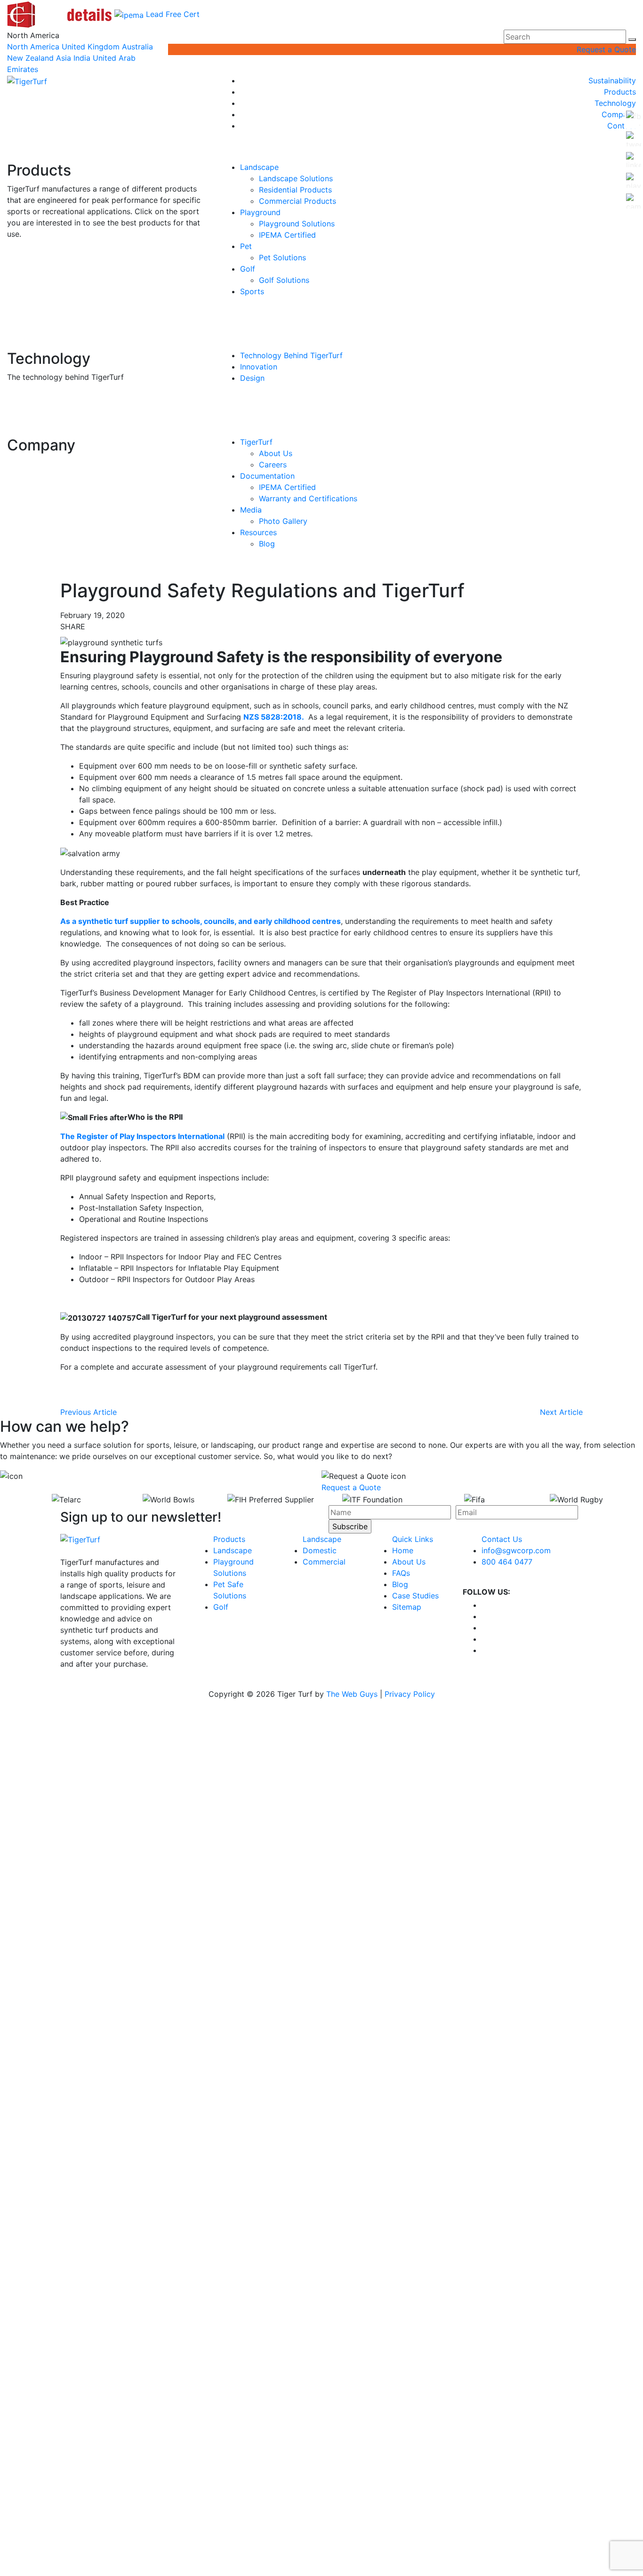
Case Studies (415, 1596)
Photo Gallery (283, 521)
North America (33, 47)
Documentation (267, 476)
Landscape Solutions (296, 178)
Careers (273, 465)
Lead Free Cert (173, 14)
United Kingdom (91, 47)
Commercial (324, 1562)
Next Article (561, 1412)
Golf (248, 269)
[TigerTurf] (27, 80)
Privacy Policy (410, 1694)
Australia (137, 47)
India (82, 58)
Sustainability (612, 80)
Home (403, 1550)
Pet (246, 246)
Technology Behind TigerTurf (291, 355)
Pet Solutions (282, 257)
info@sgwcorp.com (516, 1550)
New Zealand (30, 58)
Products (620, 92)
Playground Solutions (297, 224)
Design (252, 378)
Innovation (259, 367)
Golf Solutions (284, 280)
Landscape (259, 167)
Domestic (320, 1550)
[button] (632, 40)
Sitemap (407, 1607)
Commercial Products (297, 201)
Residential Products (295, 190)
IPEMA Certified (287, 235)
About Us (276, 453)
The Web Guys (352, 1694)
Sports (252, 291)
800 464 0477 (507, 1562)
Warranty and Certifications (308, 498)
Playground (260, 212)
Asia (64, 58)
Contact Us (502, 1539)
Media (251, 510)
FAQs (401, 1573)
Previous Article (88, 1412)
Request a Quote (606, 49)
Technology (615, 103)
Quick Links (413, 1539)
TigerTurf (256, 442)
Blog (267, 544)
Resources (258, 532)
